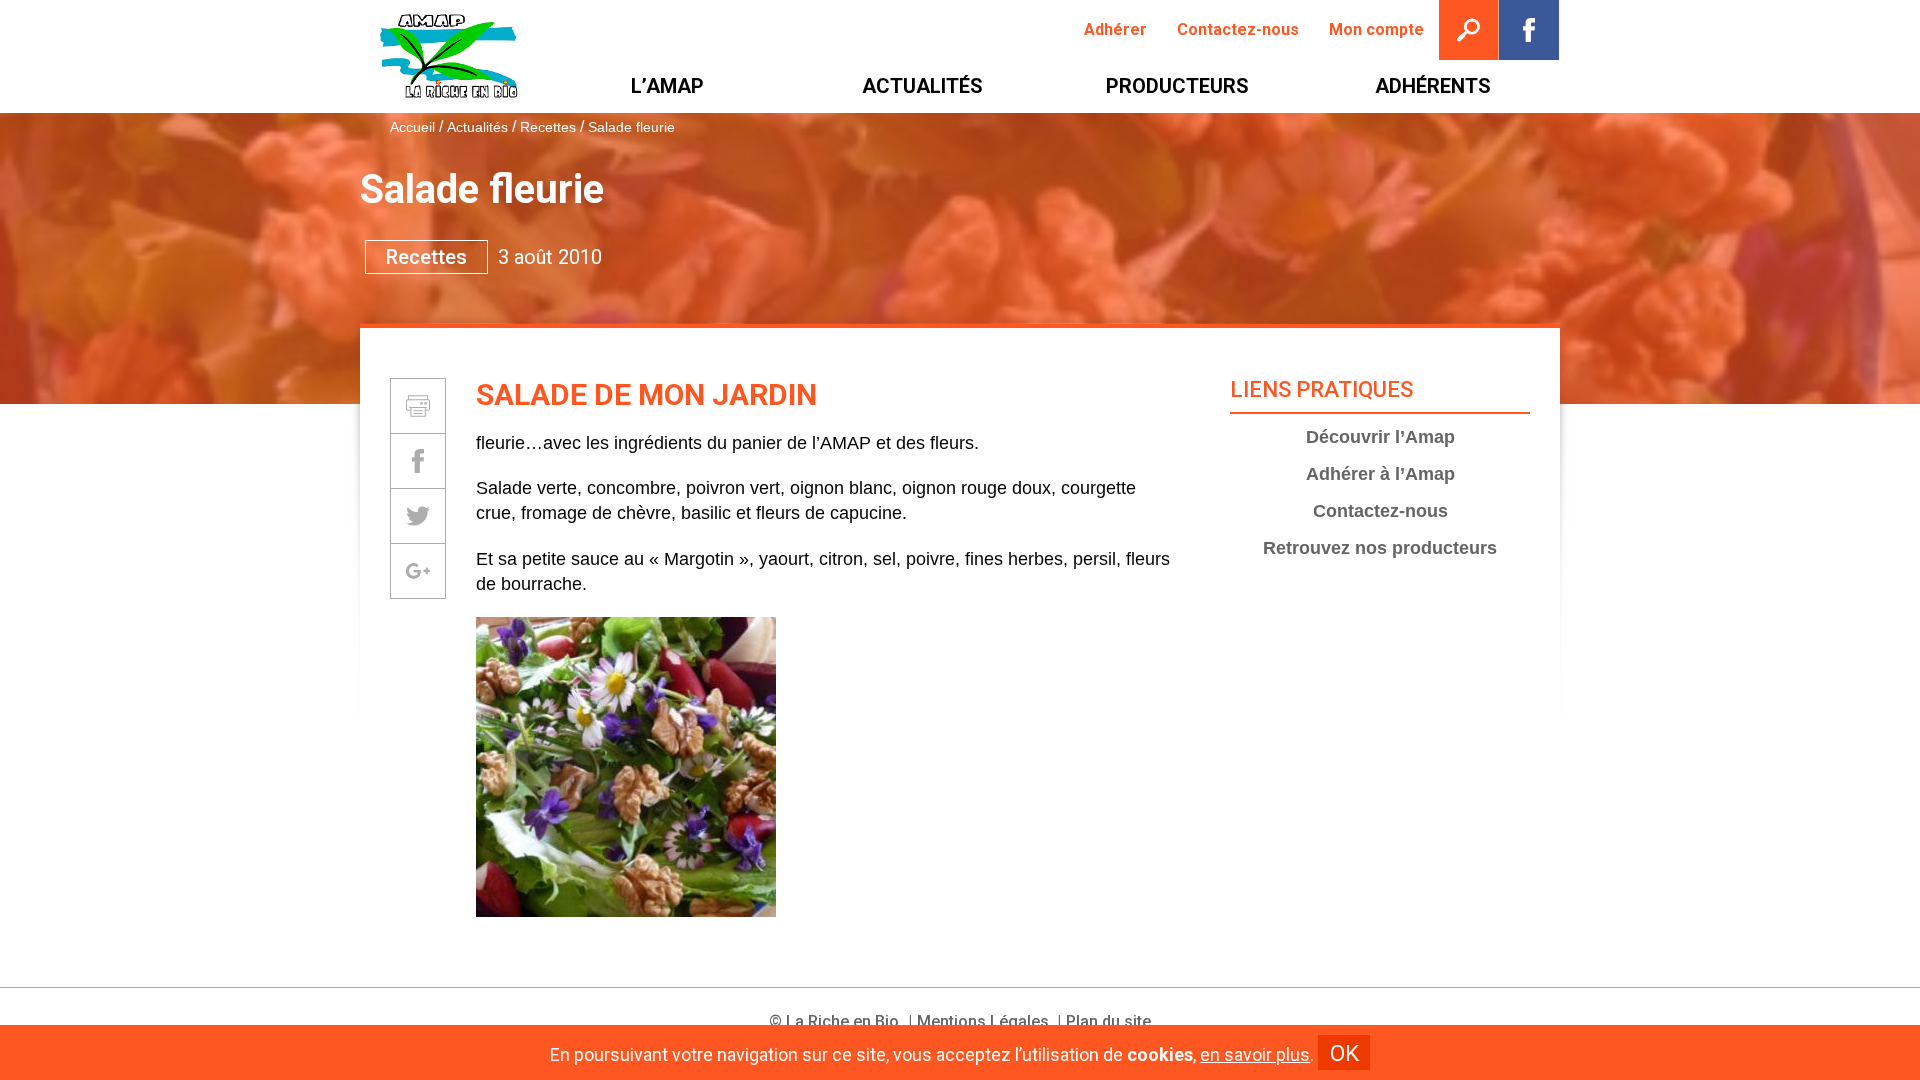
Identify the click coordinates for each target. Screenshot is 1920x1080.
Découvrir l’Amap (1380, 437)
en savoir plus (1255, 1055)
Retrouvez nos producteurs (1380, 548)
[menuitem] (1115, 30)
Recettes (548, 127)
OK (1344, 1053)
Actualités (477, 127)
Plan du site (1108, 1021)
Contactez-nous (1380, 511)
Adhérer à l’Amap (1380, 474)
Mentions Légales (983, 1021)
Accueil (412, 127)
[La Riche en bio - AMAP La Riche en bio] (450, 56)
